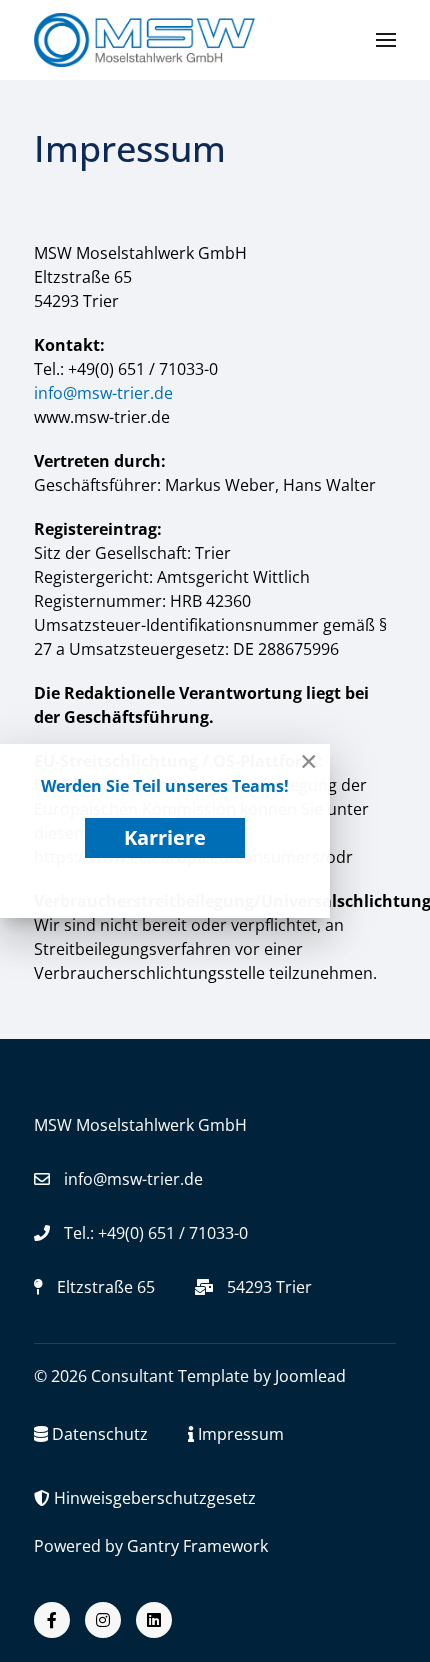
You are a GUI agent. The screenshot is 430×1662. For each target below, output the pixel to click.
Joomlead (310, 1376)
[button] (386, 40)
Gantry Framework (197, 1546)
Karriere (165, 837)
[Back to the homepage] (144, 40)
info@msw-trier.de (103, 393)
